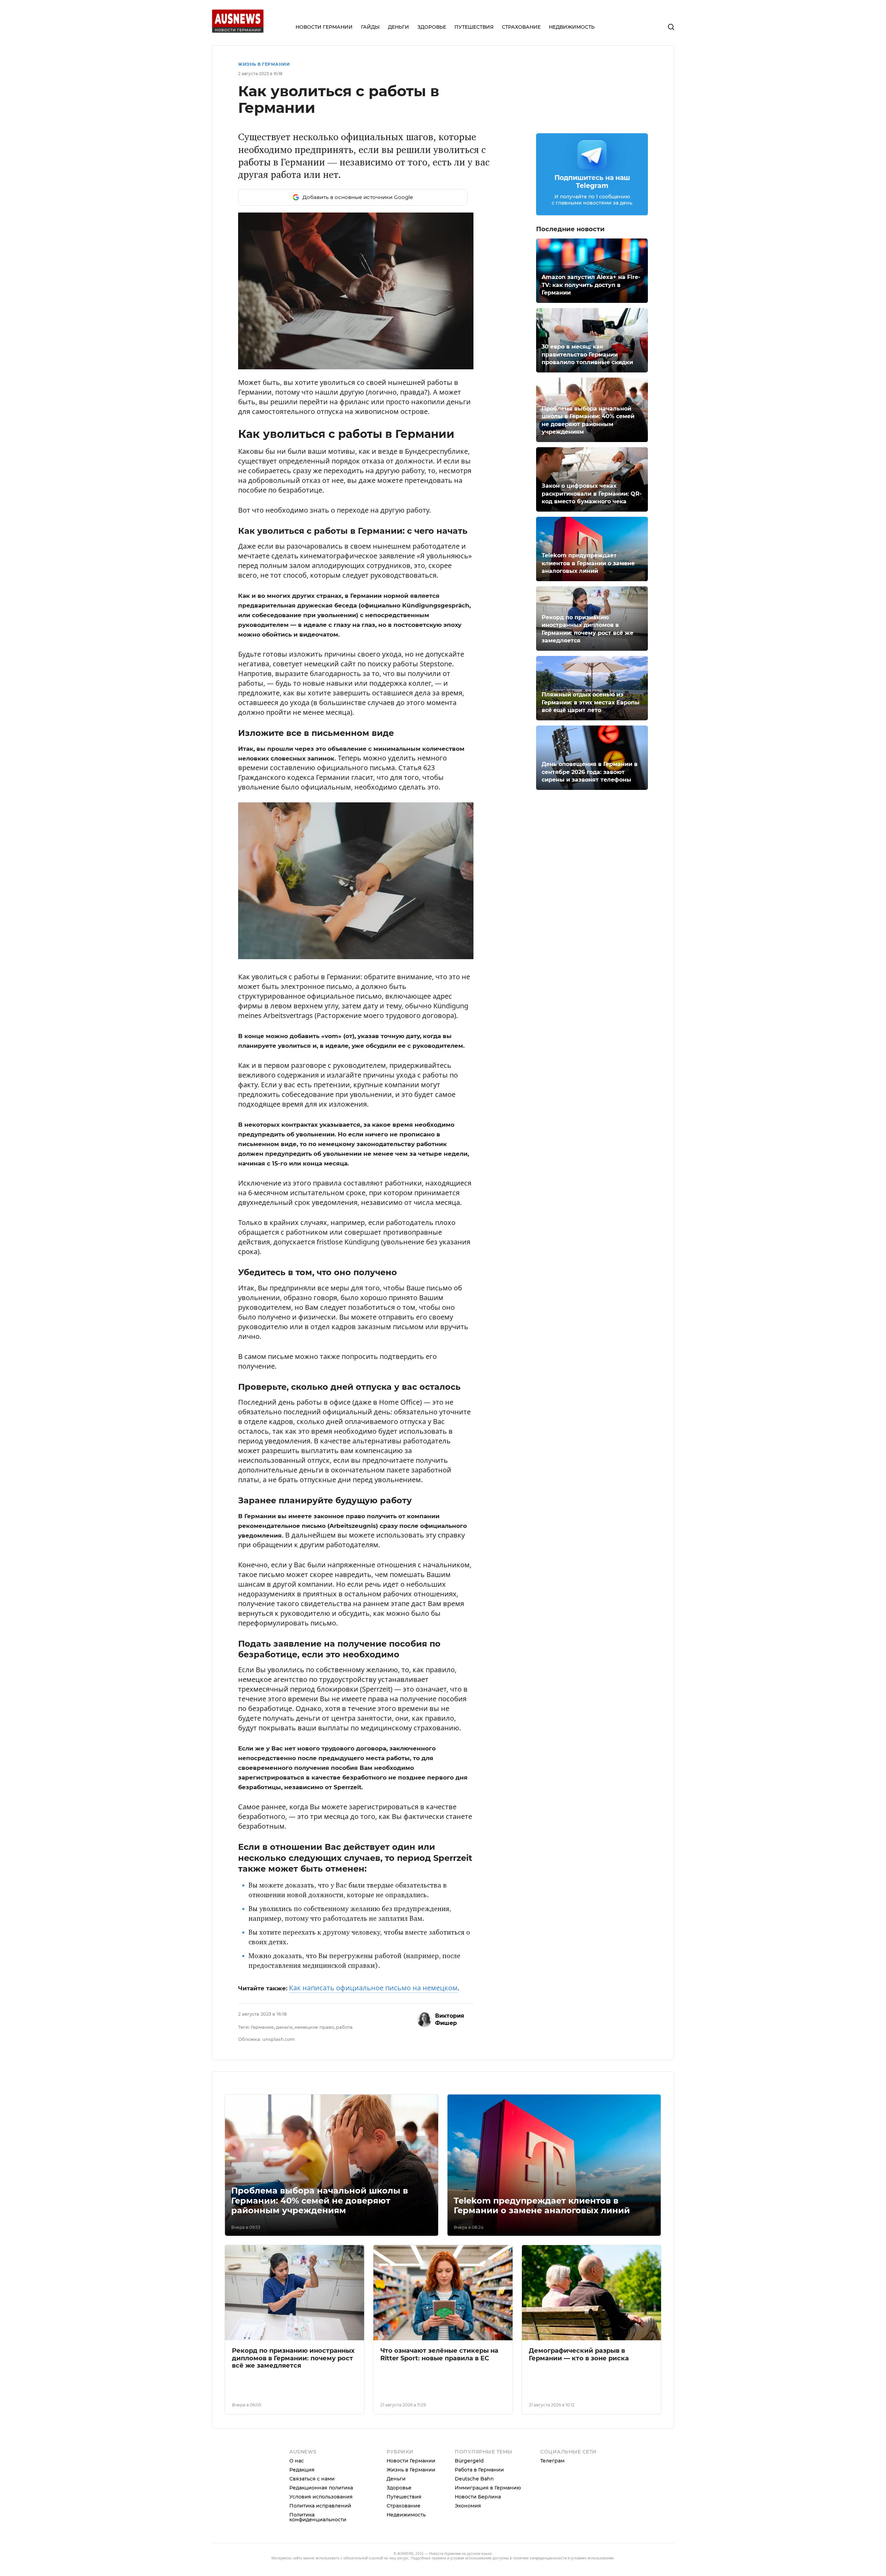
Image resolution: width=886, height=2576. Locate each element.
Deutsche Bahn (474, 2479)
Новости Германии (411, 2461)
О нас (297, 2461)
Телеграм (552, 2461)
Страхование (404, 2506)
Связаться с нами (312, 2479)
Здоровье (399, 2488)
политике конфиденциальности (540, 2558)
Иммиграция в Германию (488, 2488)
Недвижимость (406, 2515)
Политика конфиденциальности (318, 2517)
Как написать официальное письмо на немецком (373, 1988)
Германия (262, 2027)
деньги (284, 2027)
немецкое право (314, 2027)
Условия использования (321, 2497)
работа (344, 2027)
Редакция (302, 2470)
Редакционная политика (321, 2488)
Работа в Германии (479, 2470)
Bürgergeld (469, 2461)
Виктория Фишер (450, 2019)
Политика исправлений (320, 2506)
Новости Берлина (478, 2497)
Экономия (468, 2506)
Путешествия (404, 2497)
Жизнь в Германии (264, 64)
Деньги (396, 2479)
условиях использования (592, 2558)
